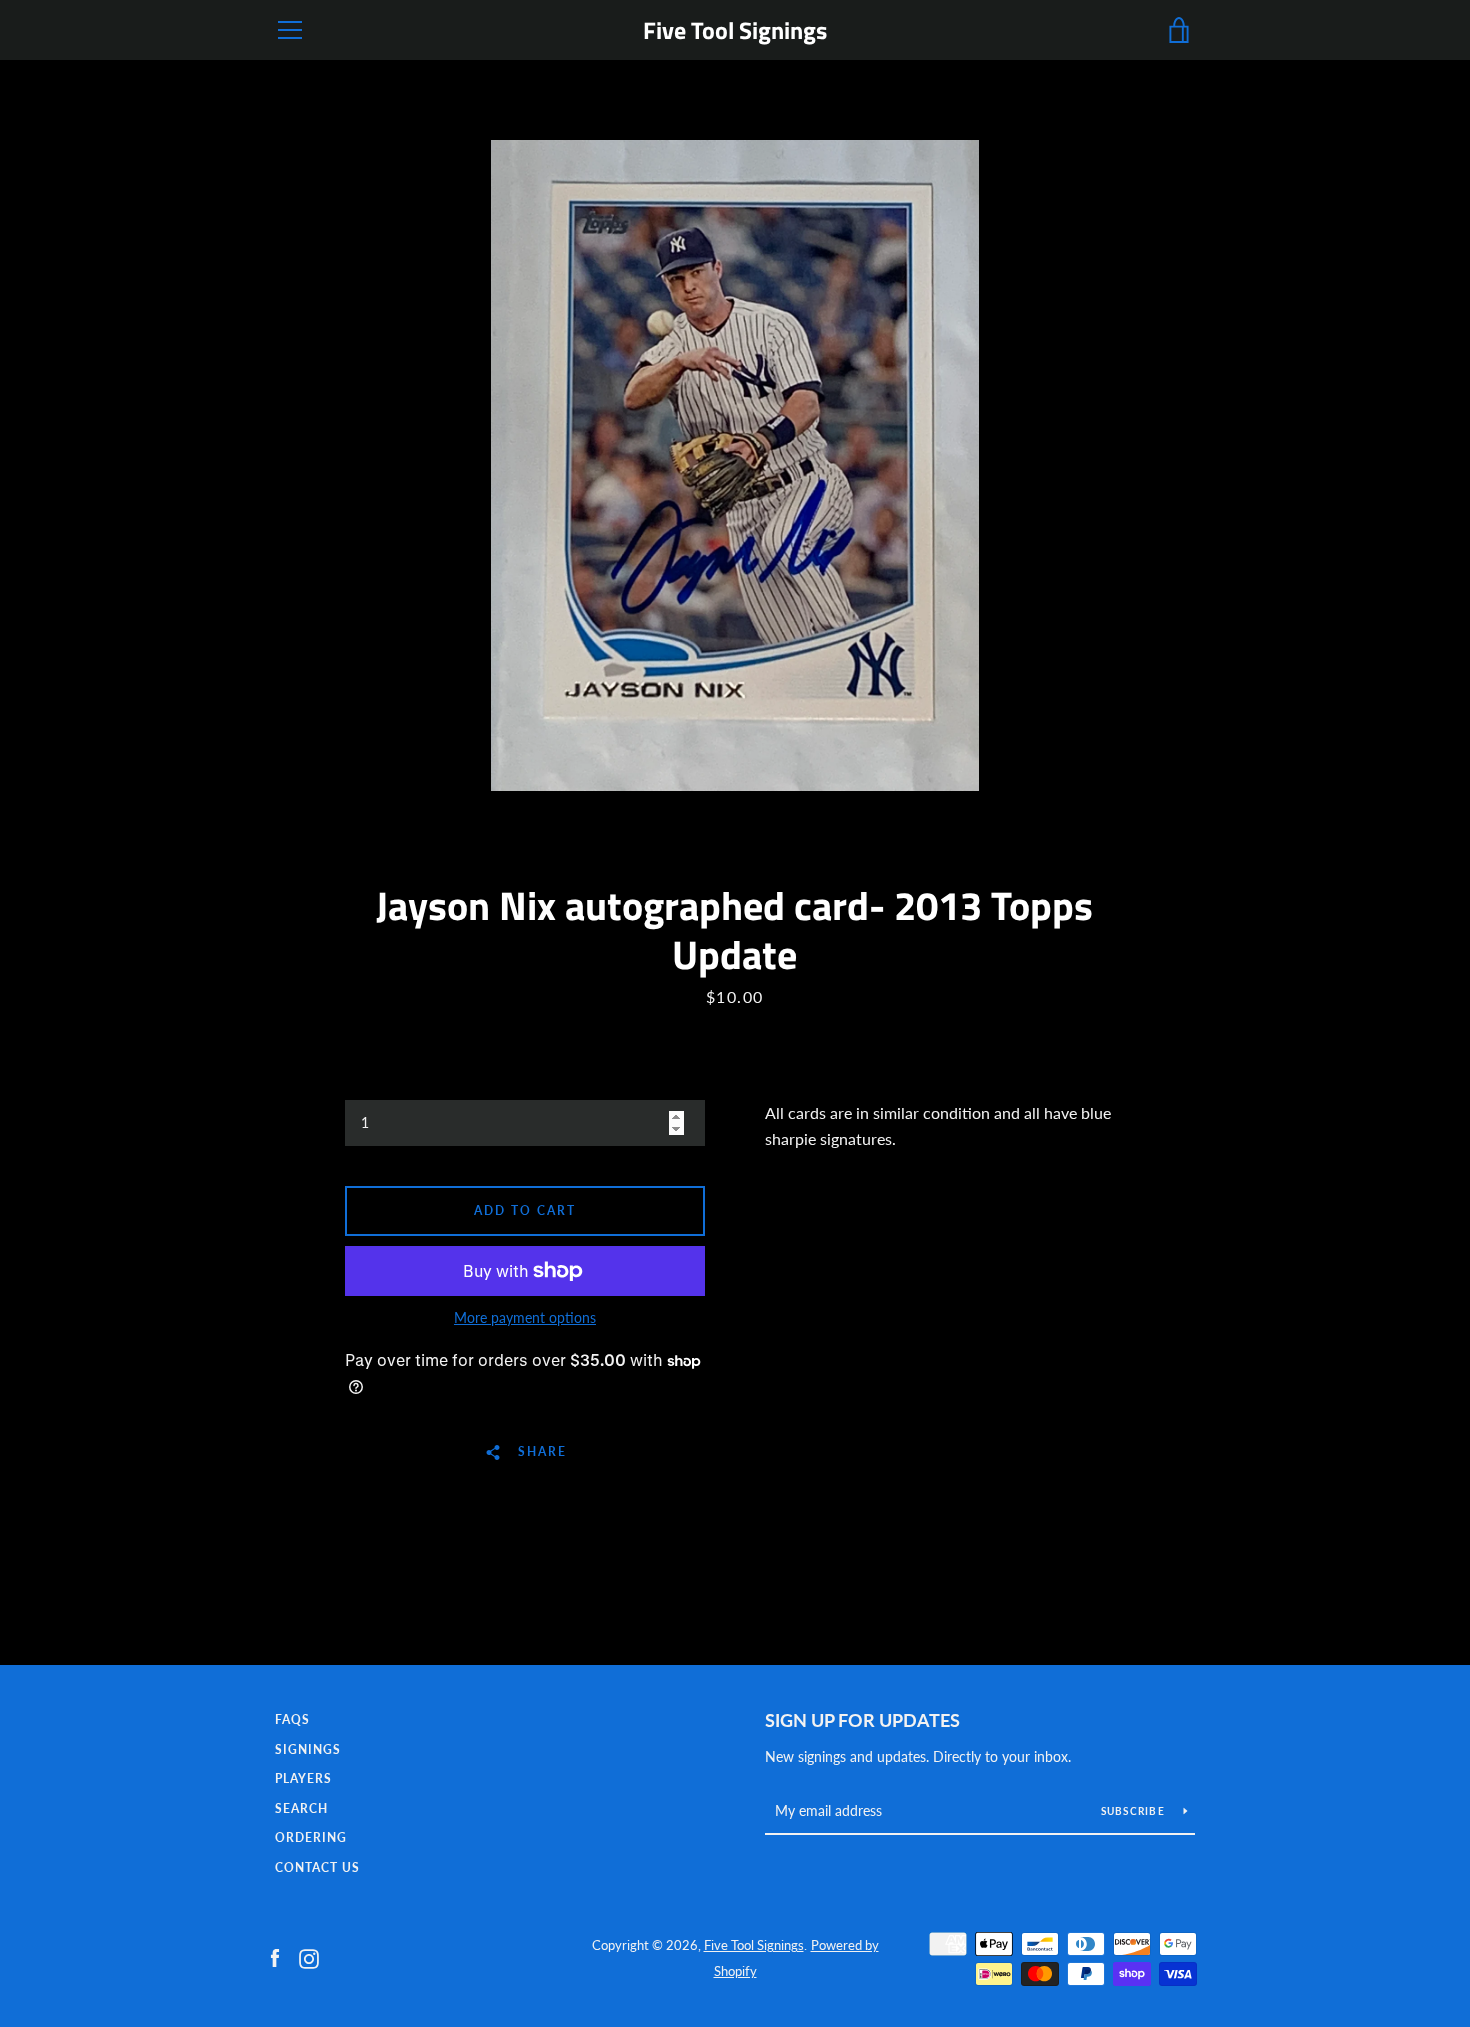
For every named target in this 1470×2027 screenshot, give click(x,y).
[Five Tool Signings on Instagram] (309, 1956)
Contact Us (317, 1867)
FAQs (292, 1719)
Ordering (311, 1837)
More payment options (525, 1317)
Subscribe (1135, 1811)
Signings (308, 1749)
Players (303, 1778)
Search (301, 1808)
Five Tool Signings (735, 30)
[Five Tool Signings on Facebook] (275, 1956)
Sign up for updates (862, 1720)
